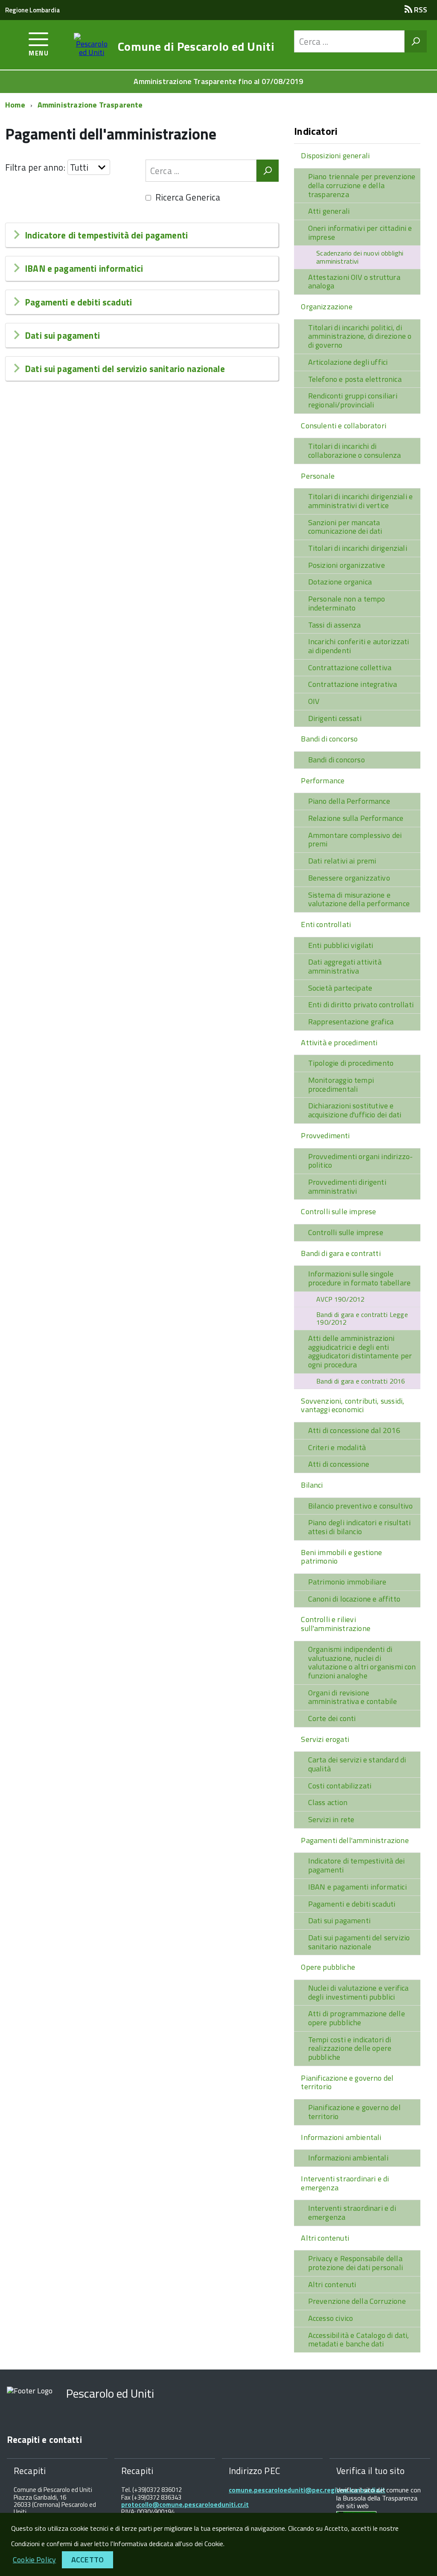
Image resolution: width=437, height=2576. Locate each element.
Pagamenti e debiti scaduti (78, 302)
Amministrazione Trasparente (90, 105)
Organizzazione (327, 307)
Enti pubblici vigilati (341, 945)
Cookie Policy (34, 2560)
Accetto (87, 2560)
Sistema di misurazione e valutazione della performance (359, 899)
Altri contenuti (325, 2238)
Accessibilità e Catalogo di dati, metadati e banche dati (359, 2340)
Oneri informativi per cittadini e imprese (360, 233)
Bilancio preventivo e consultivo (361, 1506)
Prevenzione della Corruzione (357, 2301)
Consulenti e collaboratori (344, 426)
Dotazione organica (340, 582)
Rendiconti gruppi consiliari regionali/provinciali (353, 400)
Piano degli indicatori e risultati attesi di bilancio (359, 1527)
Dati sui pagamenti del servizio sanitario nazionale (125, 369)
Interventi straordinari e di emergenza (345, 2183)
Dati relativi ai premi (342, 861)
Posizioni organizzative (347, 565)
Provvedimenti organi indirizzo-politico (361, 1161)
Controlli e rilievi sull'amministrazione (336, 1624)
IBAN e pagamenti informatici (84, 268)
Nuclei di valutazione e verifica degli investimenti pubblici (358, 1992)
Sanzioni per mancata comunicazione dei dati (345, 527)
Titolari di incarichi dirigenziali (358, 548)
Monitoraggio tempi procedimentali (341, 1084)
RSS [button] (420, 10)
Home (15, 105)
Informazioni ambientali (341, 2137)
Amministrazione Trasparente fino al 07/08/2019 (218, 81)
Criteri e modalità (337, 1447)
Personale (318, 476)
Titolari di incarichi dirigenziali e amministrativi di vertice (360, 501)
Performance (323, 781)
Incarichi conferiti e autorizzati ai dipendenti (359, 646)
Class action (328, 1802)
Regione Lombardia (32, 10)
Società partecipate (340, 988)
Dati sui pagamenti (62, 335)
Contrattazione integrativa (353, 684)
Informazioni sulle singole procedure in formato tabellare (359, 1278)
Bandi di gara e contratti (341, 1253)
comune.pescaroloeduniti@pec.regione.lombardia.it (307, 2490)
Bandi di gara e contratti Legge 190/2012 (362, 1319)
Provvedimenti (325, 1135)
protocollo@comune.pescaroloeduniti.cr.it (185, 2505)
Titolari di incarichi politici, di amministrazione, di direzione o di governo (360, 336)
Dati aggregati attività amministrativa (345, 966)
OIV (314, 701)
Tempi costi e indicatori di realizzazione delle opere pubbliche (350, 2048)
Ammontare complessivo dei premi (355, 840)
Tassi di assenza (335, 625)
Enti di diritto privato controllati (361, 1005)
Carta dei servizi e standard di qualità (357, 1764)
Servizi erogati (325, 1739)
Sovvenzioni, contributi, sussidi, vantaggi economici (353, 1405)
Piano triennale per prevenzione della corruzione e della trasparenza (362, 185)
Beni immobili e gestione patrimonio (341, 1557)
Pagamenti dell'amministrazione (355, 1840)
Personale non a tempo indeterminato (347, 603)
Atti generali (329, 211)
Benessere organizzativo (349, 878)
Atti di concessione (339, 1464)
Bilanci (312, 1485)
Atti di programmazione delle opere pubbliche (357, 2018)
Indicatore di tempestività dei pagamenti (106, 235)
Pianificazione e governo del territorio (347, 2082)
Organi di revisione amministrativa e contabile (353, 1697)
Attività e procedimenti (339, 1042)
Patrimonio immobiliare (347, 1582)
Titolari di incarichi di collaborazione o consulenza (355, 451)
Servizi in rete (331, 1819)
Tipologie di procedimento (351, 1063)
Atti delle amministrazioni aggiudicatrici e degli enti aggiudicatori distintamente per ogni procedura (360, 1351)
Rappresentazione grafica (351, 1022)
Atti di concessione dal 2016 (354, 1430)
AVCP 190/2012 (340, 1299)
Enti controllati (326, 924)
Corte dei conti (332, 1718)
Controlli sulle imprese (338, 1211)
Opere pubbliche (328, 1967)
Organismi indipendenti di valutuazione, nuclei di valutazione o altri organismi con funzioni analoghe (362, 1662)
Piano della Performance (349, 801)
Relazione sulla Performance (356, 818)
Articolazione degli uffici (348, 362)
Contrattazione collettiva (350, 667)
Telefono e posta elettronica (355, 379)
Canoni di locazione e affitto (354, 1599)
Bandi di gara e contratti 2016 (361, 1381)
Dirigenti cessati (335, 718)
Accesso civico (331, 2318)
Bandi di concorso (329, 739)
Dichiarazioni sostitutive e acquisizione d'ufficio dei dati (355, 1110)
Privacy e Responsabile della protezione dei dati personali (355, 2263)
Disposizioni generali (335, 156)
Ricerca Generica (188, 197)
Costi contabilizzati (340, 1786)
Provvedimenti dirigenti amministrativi (347, 1186)
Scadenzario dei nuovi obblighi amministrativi (360, 257)
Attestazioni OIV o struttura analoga (354, 282)
